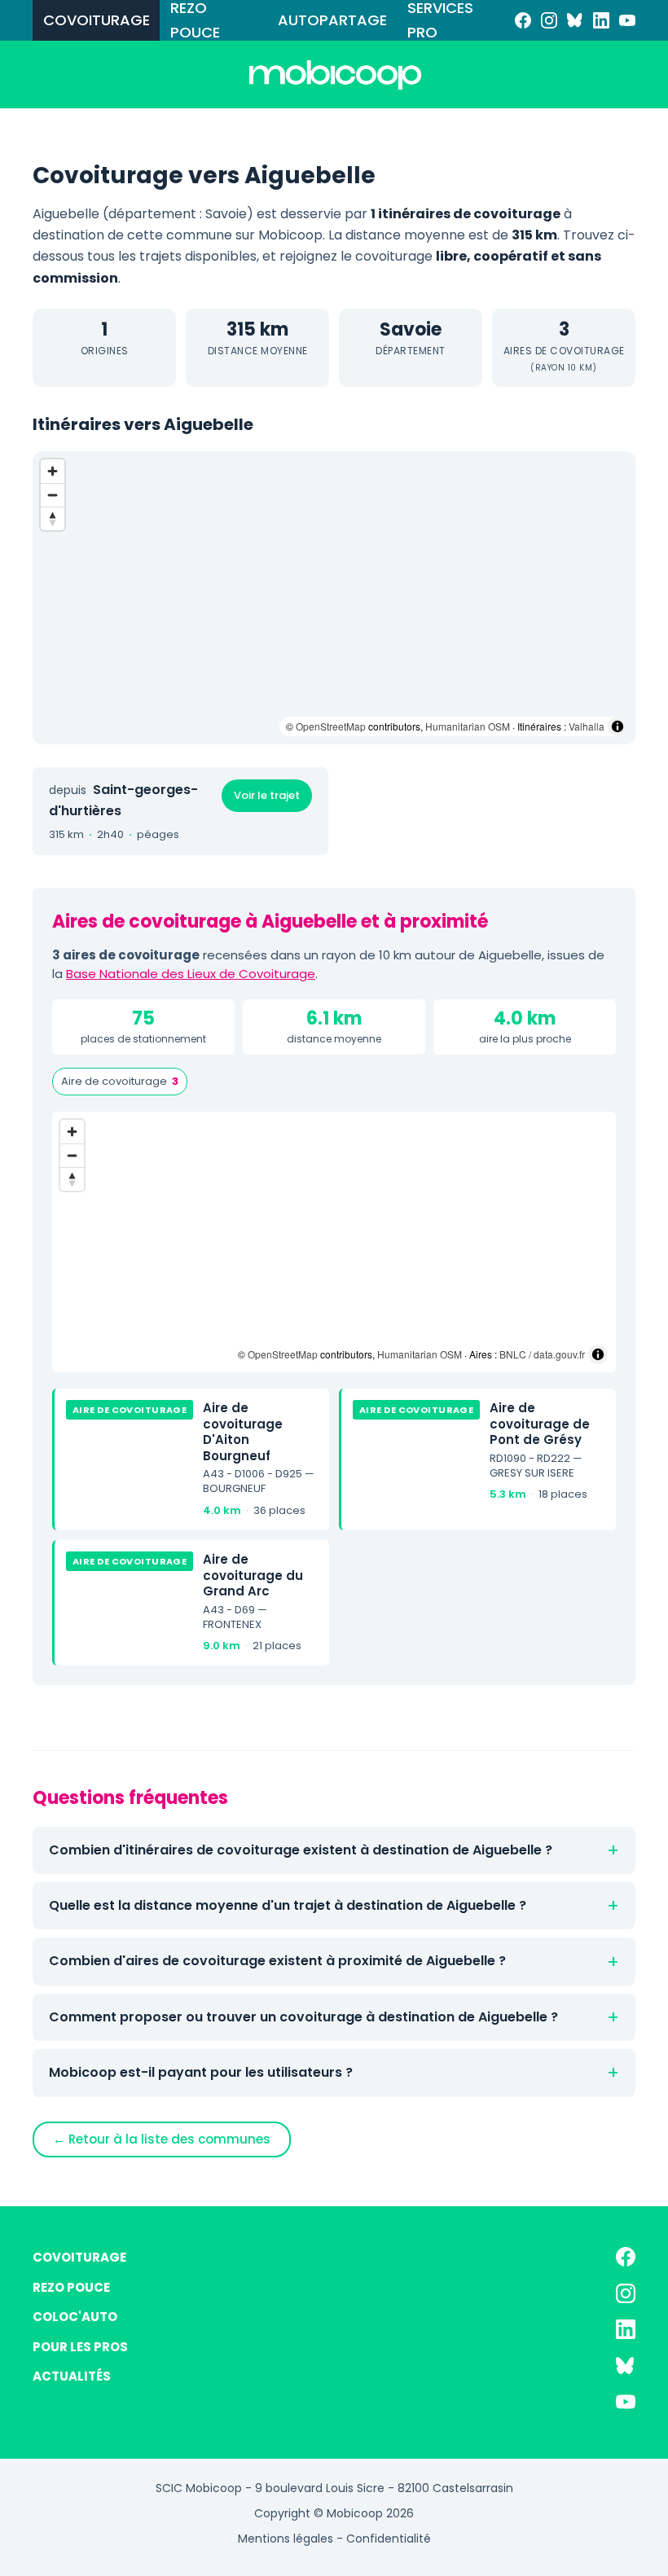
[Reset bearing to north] (53, 518)
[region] (334, 598)
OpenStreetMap (331, 726)
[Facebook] (523, 20)
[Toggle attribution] (617, 726)
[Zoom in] (53, 471)
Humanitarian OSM (468, 726)
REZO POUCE (195, 20)
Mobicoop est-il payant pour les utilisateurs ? (201, 2072)
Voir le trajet (267, 795)
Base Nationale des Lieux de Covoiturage (191, 974)
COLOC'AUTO (75, 2317)
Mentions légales (286, 2539)
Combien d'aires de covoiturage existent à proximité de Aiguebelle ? (277, 1961)
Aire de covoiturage (120, 1081)
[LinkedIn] (601, 20)
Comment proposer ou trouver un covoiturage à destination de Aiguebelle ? (303, 2017)
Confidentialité (389, 2539)
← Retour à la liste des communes (162, 2139)
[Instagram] (549, 20)
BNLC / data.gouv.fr (542, 1354)
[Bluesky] (575, 20)
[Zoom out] (53, 495)
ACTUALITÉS (72, 2376)
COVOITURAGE (97, 20)
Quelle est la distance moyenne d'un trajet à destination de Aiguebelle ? (288, 1905)
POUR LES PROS (80, 2347)
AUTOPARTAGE (332, 20)
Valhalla (587, 726)
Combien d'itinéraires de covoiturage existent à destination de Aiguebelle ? (301, 1850)
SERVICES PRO (440, 20)
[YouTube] (627, 20)
